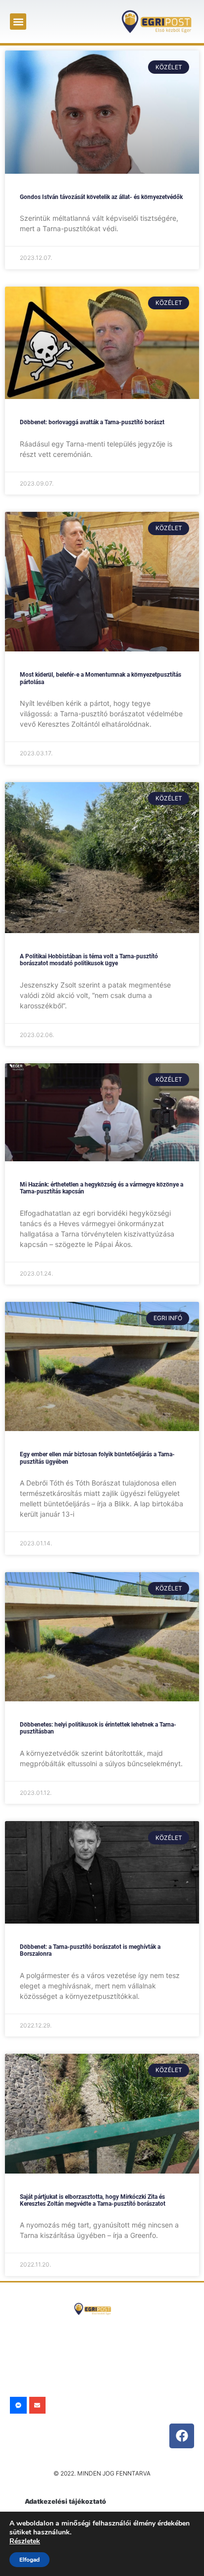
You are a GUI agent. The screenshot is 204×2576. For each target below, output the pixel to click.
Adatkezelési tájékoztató (65, 2501)
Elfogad (29, 2560)
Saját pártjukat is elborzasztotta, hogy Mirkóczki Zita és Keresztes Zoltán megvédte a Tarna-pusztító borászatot (93, 2200)
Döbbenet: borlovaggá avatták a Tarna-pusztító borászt (92, 422)
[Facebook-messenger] (18, 2405)
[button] (18, 22)
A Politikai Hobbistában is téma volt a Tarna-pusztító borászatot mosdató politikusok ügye (89, 960)
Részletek (25, 2541)
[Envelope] (38, 2405)
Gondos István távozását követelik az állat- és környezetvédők (101, 197)
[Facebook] (182, 2436)
